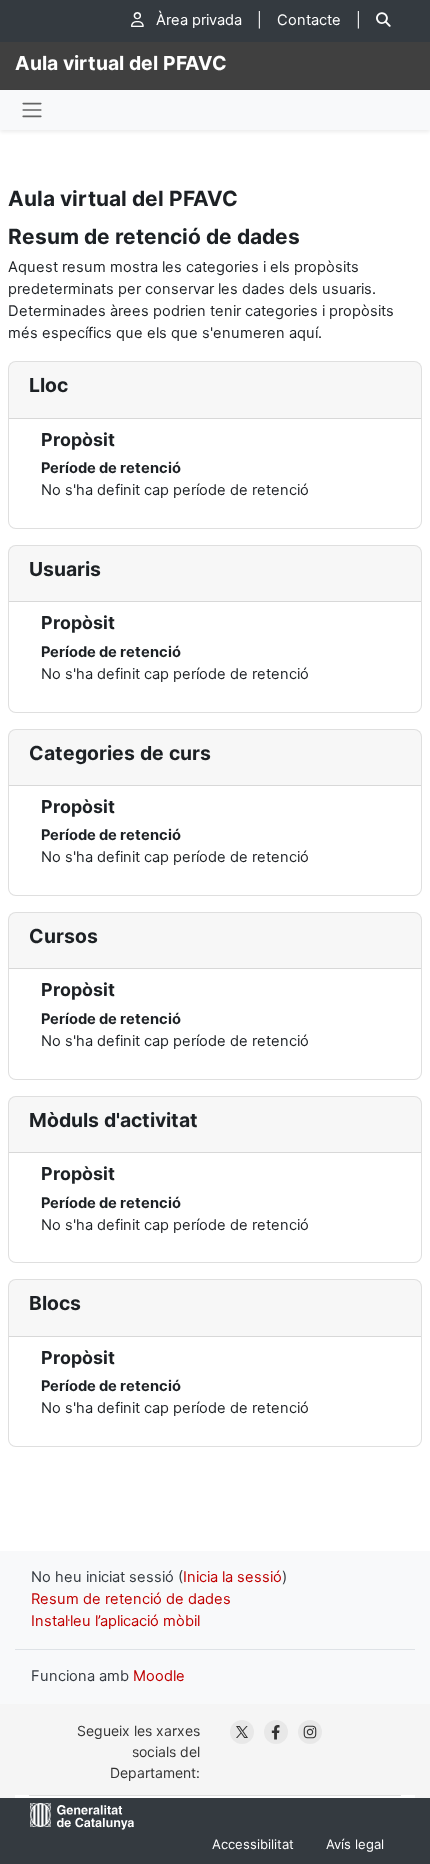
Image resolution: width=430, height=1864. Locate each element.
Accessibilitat (253, 1844)
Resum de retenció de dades (131, 1599)
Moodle (159, 1676)
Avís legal (355, 1844)
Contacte (309, 20)
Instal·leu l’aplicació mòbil (115, 1621)
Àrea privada (197, 20)
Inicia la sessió (232, 1577)
